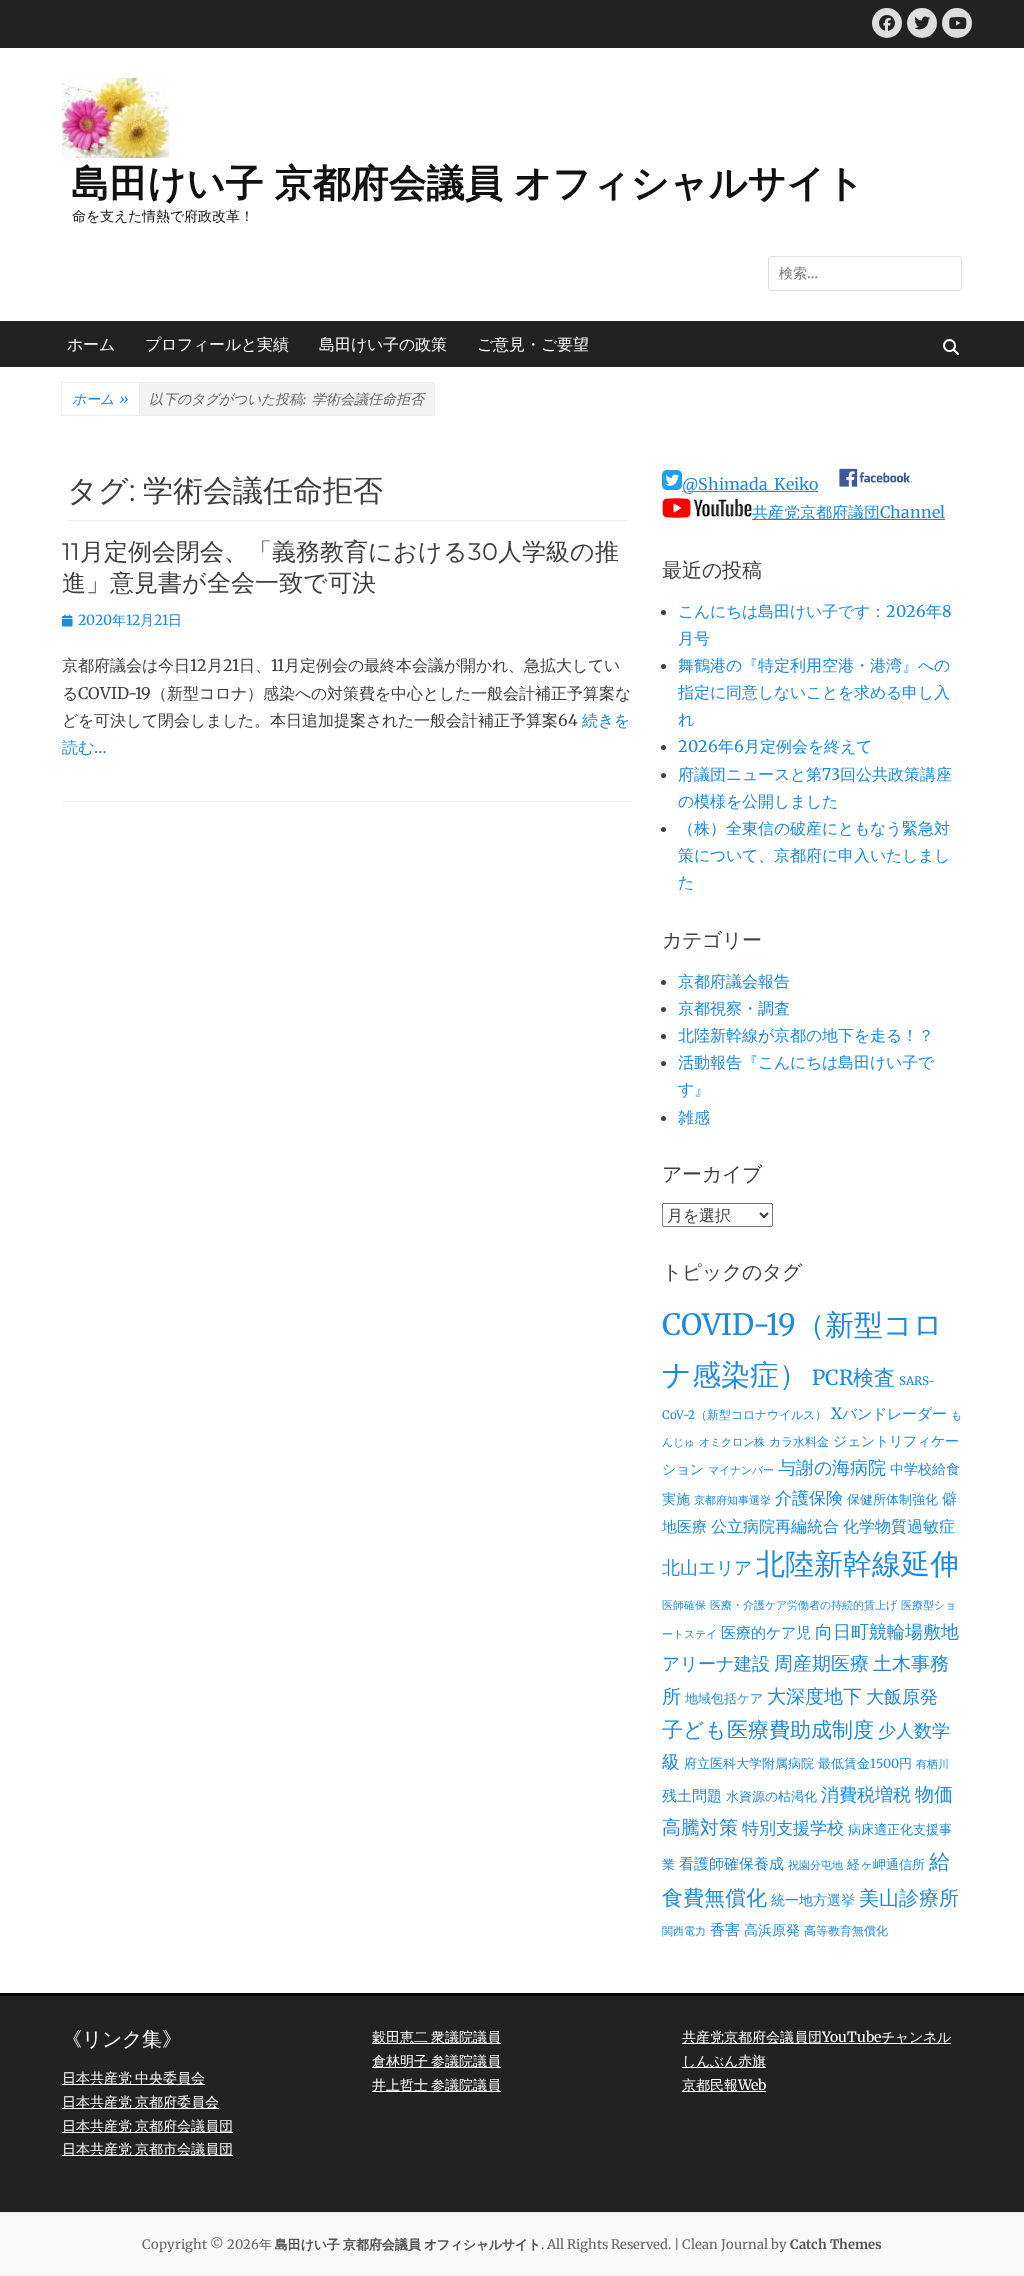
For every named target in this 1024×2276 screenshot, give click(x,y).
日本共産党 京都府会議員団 (147, 2126)
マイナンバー (741, 1470)
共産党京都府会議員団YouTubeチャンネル (816, 2037)
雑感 (694, 1117)
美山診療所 (909, 1898)
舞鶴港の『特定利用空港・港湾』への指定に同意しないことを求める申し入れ (814, 692)
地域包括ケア (724, 1698)
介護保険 (809, 1498)
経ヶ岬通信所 (886, 1864)
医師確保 (684, 1605)
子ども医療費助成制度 (768, 1730)
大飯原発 (902, 1696)
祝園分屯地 (815, 1865)
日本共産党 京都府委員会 (140, 2102)
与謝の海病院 (832, 1468)
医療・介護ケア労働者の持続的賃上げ (803, 1605)
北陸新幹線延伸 (857, 1564)
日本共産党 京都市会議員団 (147, 2149)
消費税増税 (866, 1795)
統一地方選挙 (813, 1900)
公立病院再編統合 (775, 1526)
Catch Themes (836, 2244)
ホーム (91, 344)
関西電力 (684, 1931)
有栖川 (932, 1764)
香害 (725, 1929)
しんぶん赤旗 (724, 2061)
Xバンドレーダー (889, 1413)
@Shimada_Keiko (750, 484)
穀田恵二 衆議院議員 (436, 2037)
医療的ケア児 (766, 1632)
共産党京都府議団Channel (848, 512)
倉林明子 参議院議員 (436, 2061)
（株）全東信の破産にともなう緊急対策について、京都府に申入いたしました (814, 855)
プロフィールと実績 (217, 344)
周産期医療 (821, 1663)
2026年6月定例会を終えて (775, 746)
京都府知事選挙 (732, 1500)
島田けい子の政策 (383, 344)
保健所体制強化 (892, 1499)
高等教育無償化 (846, 1931)
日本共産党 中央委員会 (133, 2078)
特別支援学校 (793, 1828)
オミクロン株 (732, 1442)
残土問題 (692, 1795)
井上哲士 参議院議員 (436, 2085)
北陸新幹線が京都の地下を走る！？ (806, 1035)
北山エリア (707, 1568)
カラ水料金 (799, 1442)
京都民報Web (724, 2085)
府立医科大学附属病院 (749, 1763)
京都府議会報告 (734, 981)
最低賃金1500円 (865, 1763)
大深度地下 (814, 1696)
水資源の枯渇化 (771, 1796)
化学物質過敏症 (899, 1526)
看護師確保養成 (731, 1863)
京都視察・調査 (734, 1008)
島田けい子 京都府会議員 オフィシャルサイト (468, 182)
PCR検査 (853, 1378)
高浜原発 (772, 1930)
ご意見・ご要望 (533, 344)
